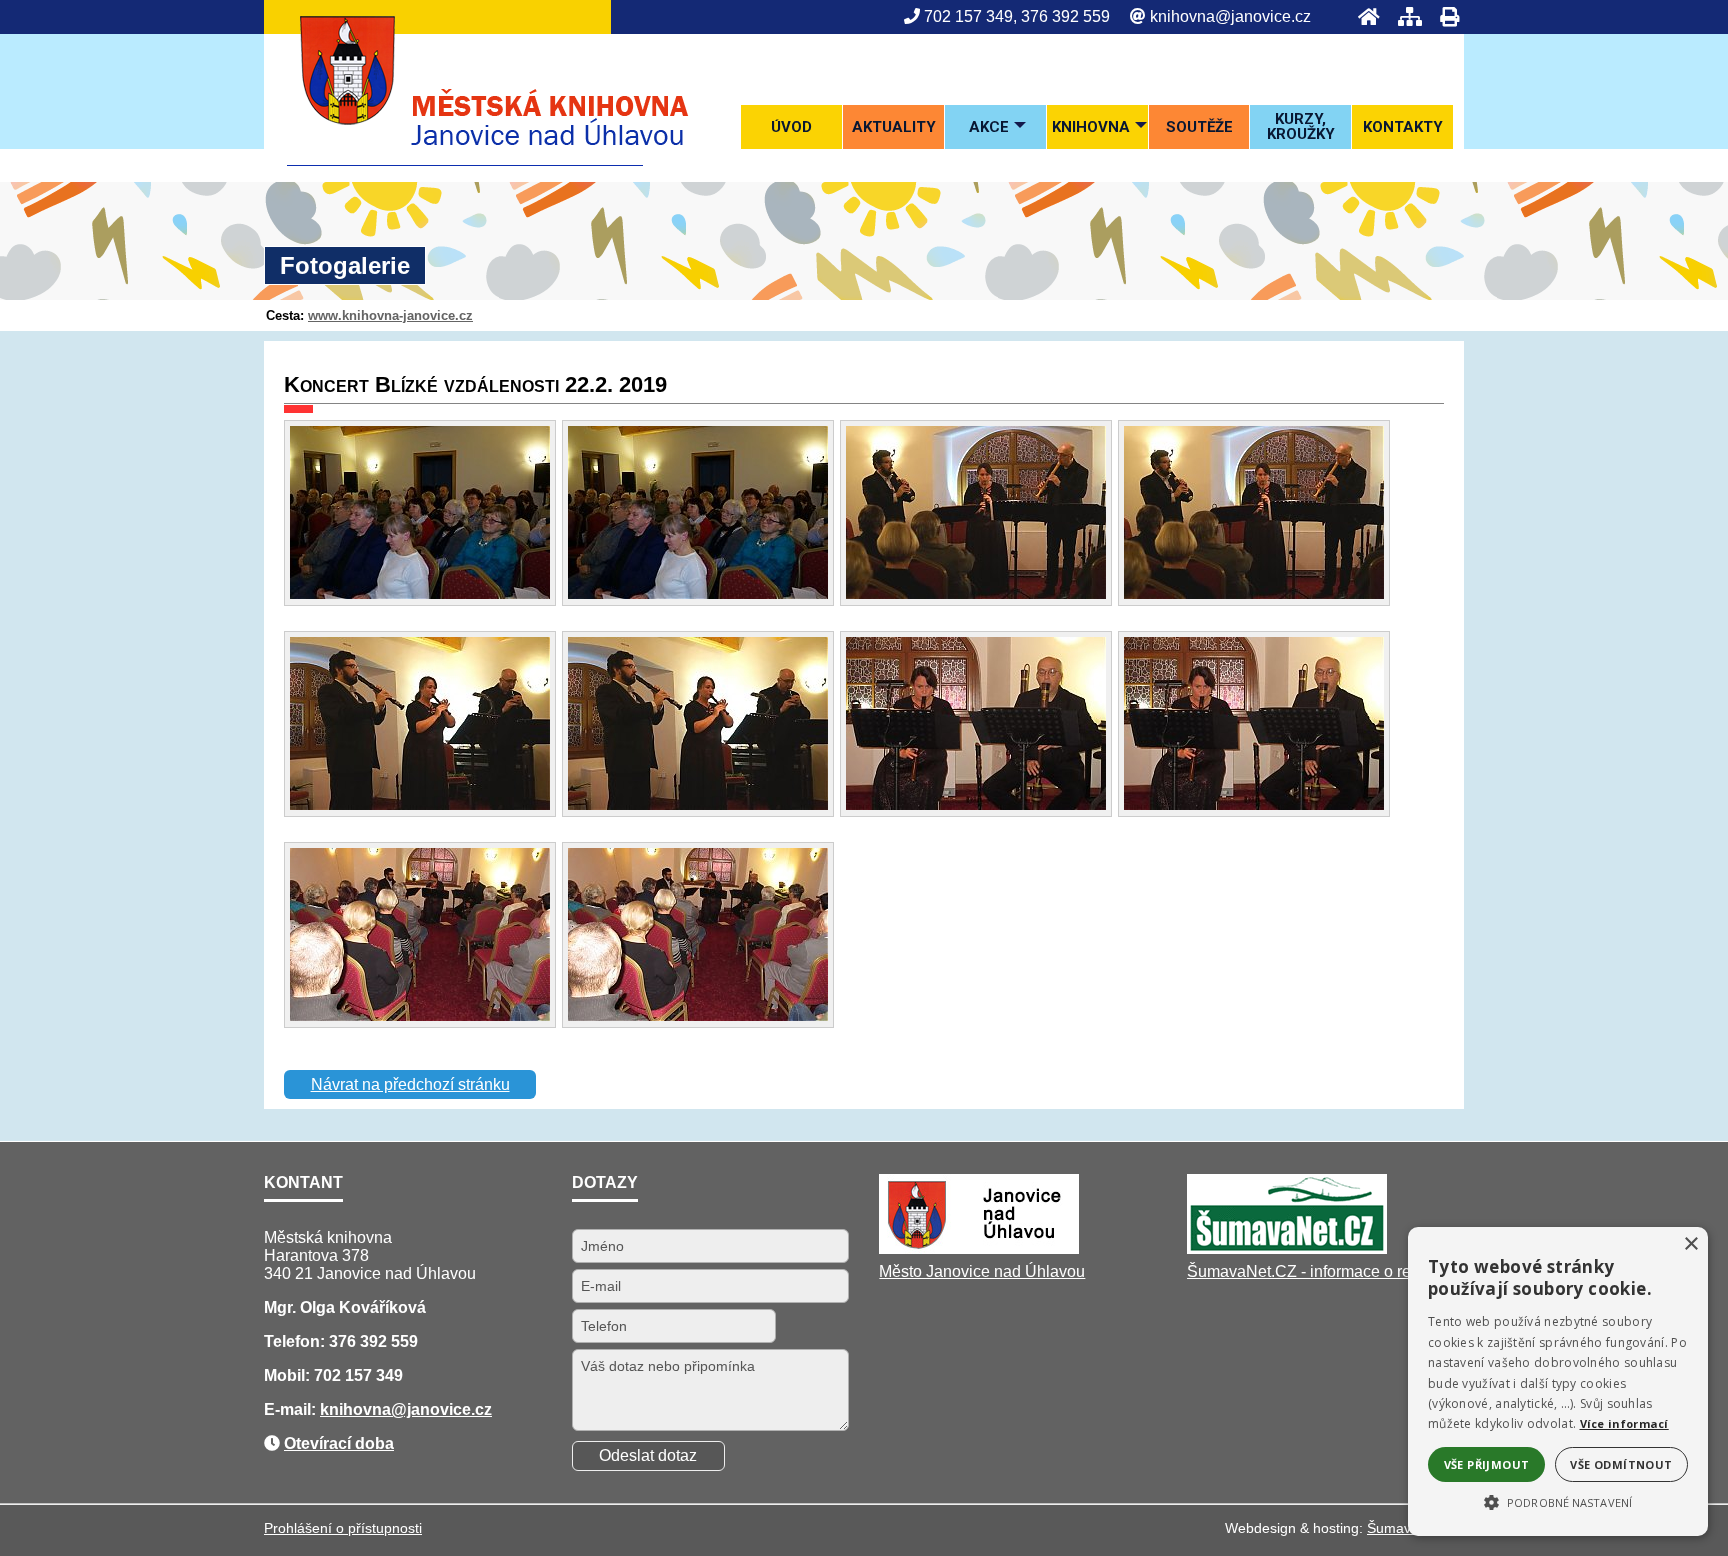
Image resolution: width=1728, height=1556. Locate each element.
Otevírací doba (339, 1443)
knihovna (355, 1409)
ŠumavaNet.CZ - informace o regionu (1319, 1271)
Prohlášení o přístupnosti (343, 1528)
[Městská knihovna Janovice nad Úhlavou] (465, 160)
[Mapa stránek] (1404, 16)
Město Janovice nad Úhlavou (982, 1271)
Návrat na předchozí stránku (410, 1084)
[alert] (1558, 1381)
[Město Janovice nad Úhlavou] (979, 1248)
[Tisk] (1443, 16)
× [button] (1690, 1244)
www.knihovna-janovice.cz (390, 315)
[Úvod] (1363, 16)
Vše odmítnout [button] (1621, 1464)
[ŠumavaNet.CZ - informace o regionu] (1287, 1248)
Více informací (1624, 1423)
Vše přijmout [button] (1487, 1464)
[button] (1558, 1501)
